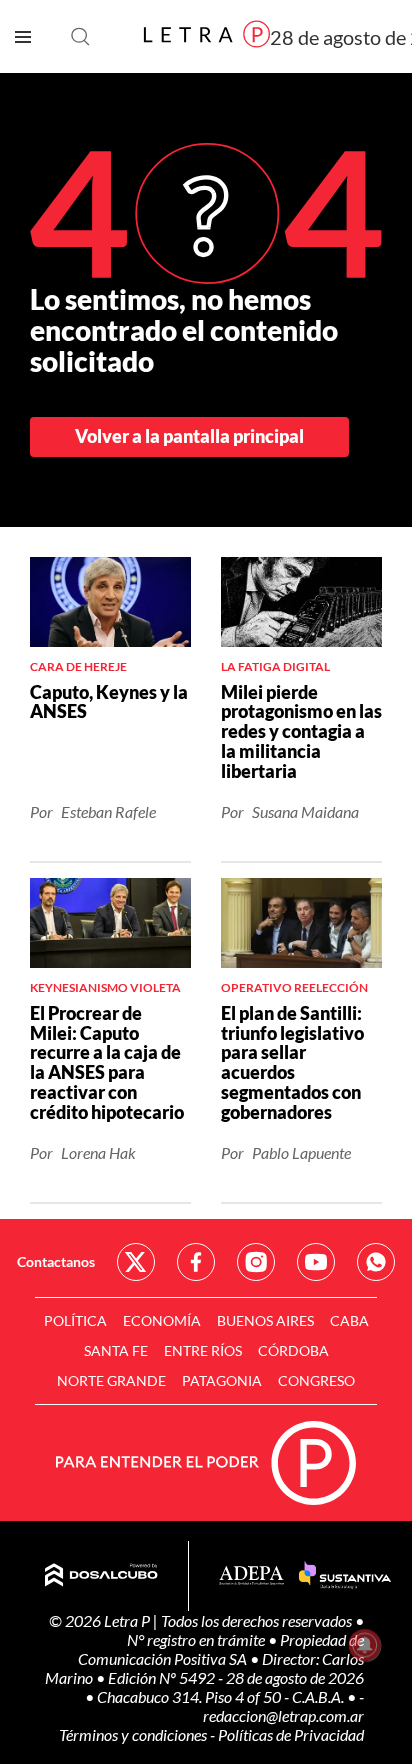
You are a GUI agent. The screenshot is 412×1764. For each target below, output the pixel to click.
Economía (162, 1320)
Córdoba (293, 1350)
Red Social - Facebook (196, 1262)
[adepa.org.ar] (251, 1576)
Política (75, 1320)
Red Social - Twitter (136, 1262)
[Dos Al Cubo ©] (101, 1576)
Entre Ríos (203, 1350)
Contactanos (56, 1261)
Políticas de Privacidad (291, 1734)
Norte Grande (111, 1380)
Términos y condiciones (134, 1734)
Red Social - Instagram (256, 1262)
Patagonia (222, 1380)
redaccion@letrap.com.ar (283, 1715)
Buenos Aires (265, 1320)
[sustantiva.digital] (345, 1576)
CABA (349, 1320)
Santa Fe (116, 1350)
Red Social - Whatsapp (376, 1262)
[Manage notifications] (365, 1645)
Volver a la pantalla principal (189, 436)
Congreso (316, 1380)
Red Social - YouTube (316, 1262)
